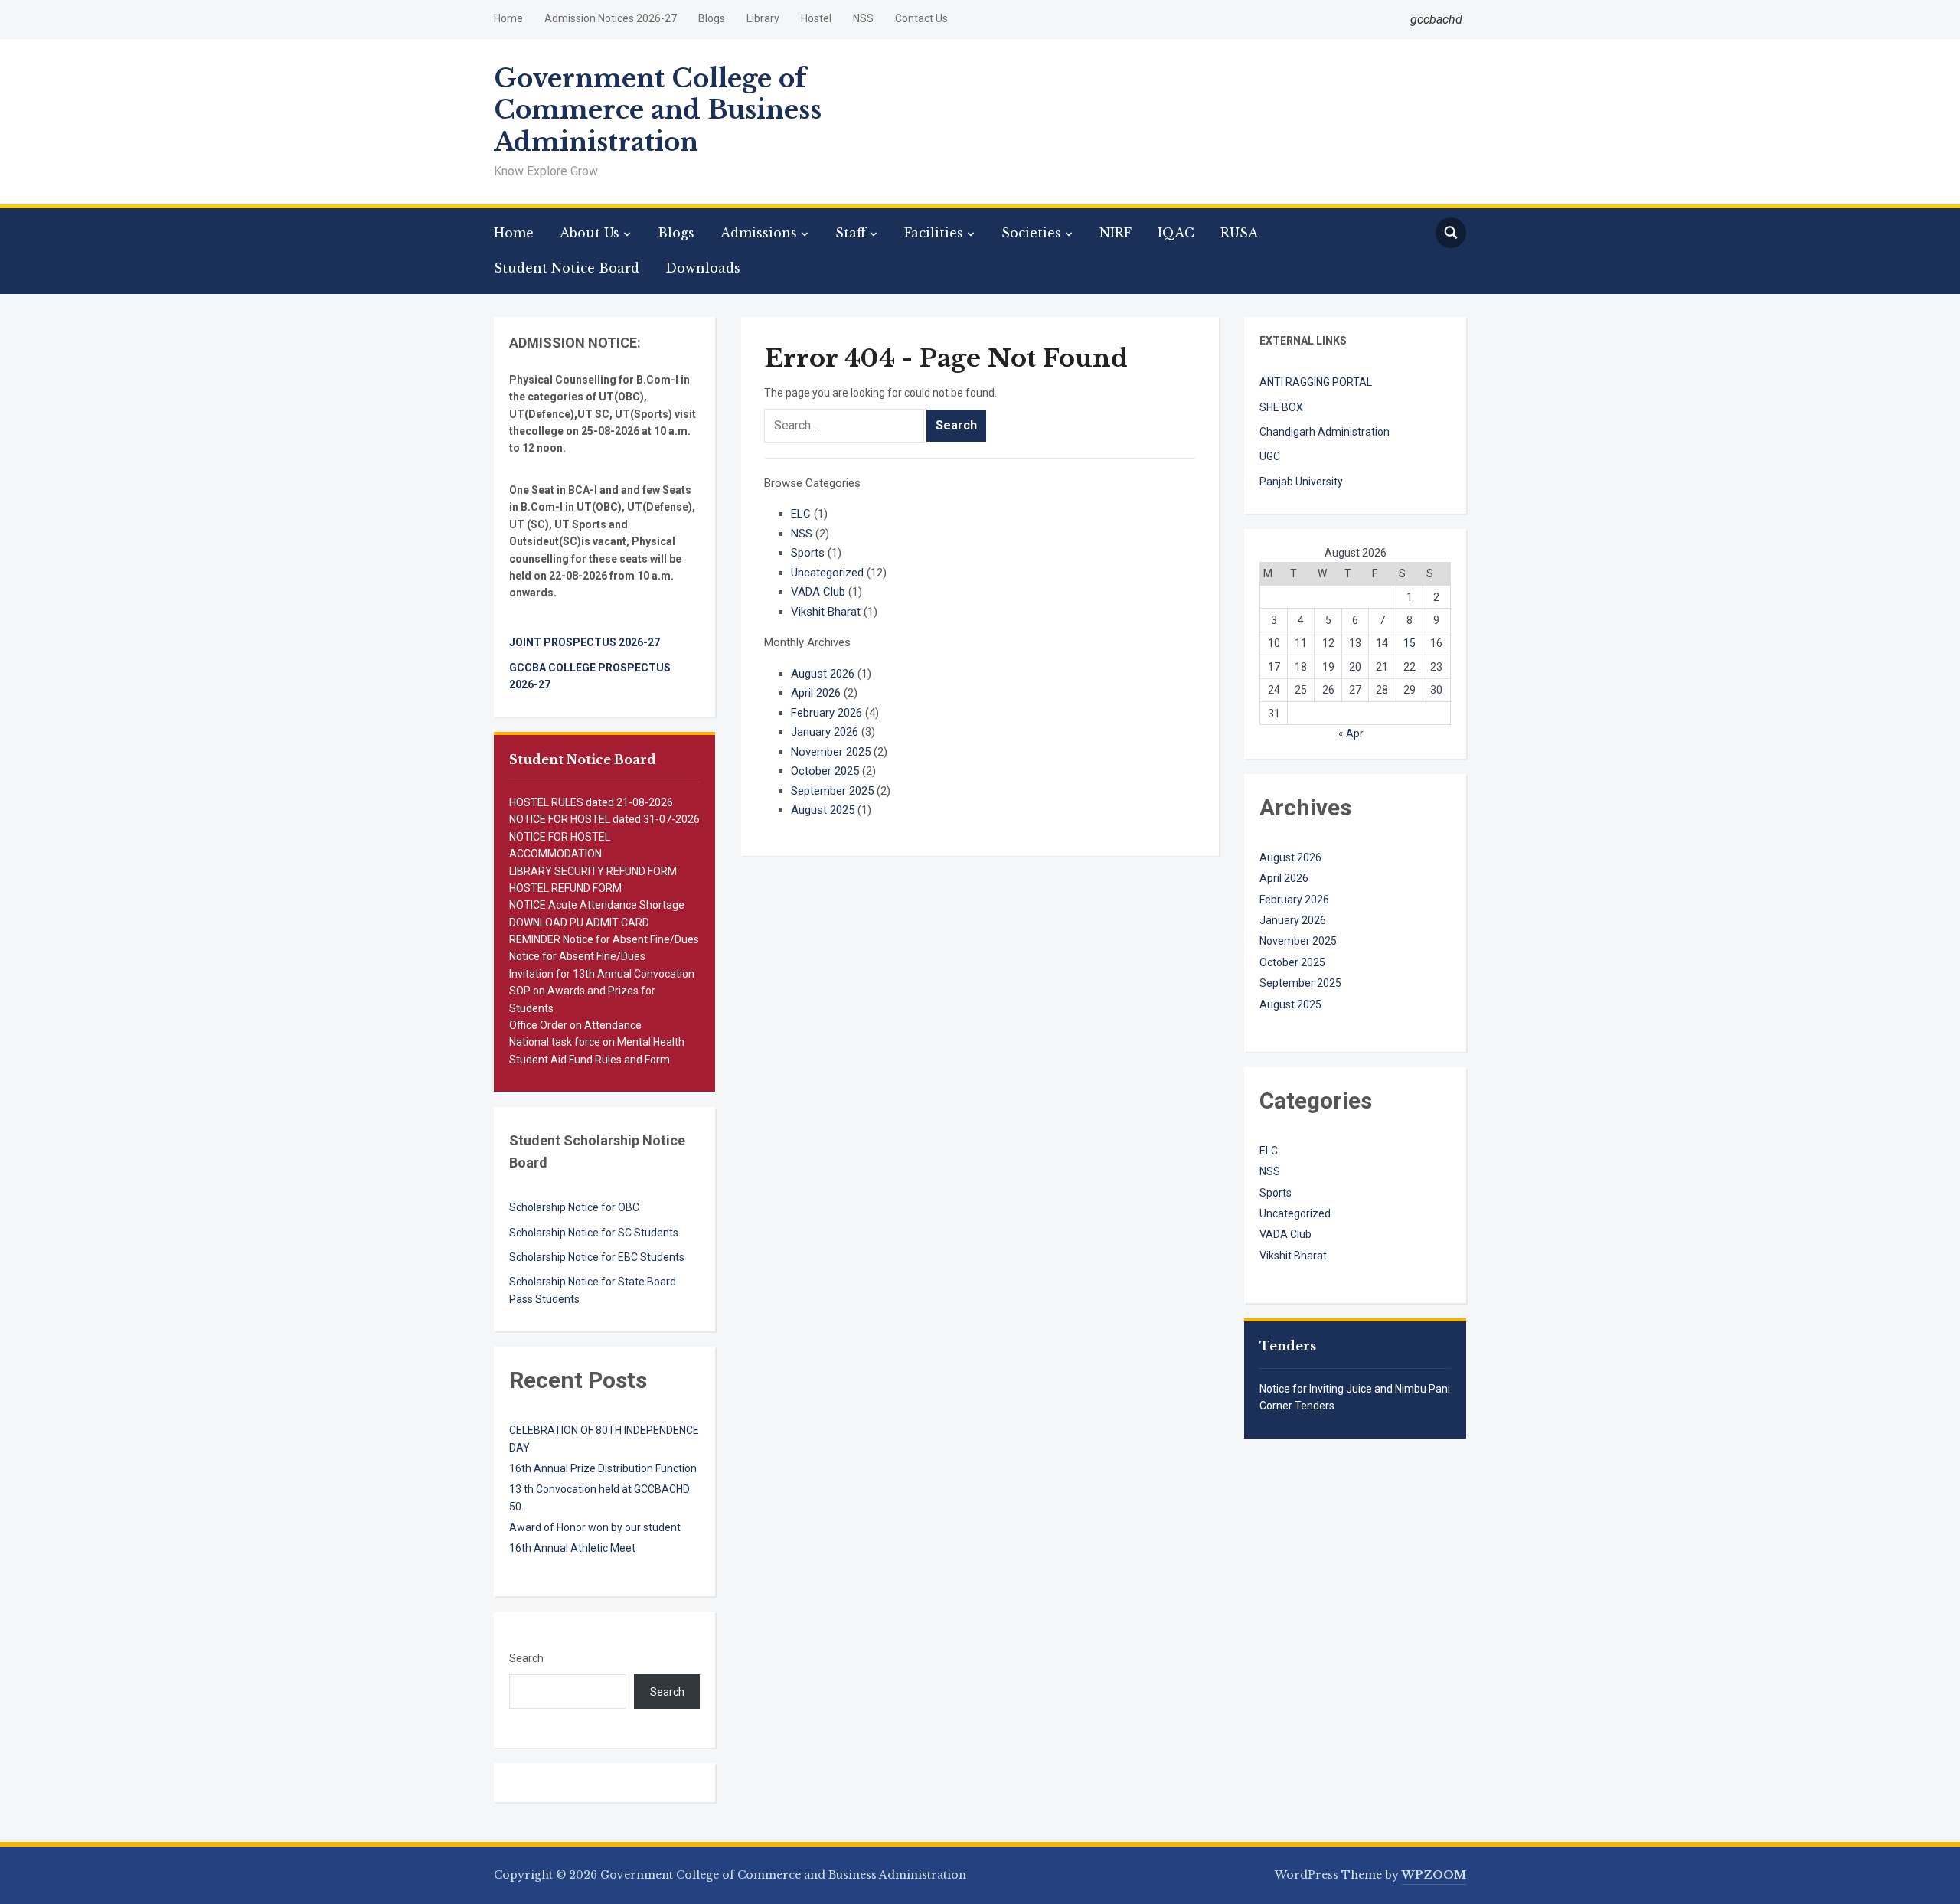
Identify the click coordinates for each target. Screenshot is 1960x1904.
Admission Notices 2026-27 (611, 18)
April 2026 (816, 693)
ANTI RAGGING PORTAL (1316, 382)
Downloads (703, 268)
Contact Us (921, 18)
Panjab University (1301, 482)
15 (1410, 643)
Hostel (816, 18)
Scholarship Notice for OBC (574, 1207)
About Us (590, 233)
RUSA (1239, 233)
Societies (1031, 233)
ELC (801, 514)
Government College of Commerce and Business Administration (658, 110)
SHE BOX (1281, 407)
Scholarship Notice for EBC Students (597, 1257)
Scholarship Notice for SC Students (594, 1233)
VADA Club (818, 592)
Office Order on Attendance (575, 1025)
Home (508, 18)
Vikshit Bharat (826, 612)
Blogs (712, 18)
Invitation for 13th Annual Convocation (602, 974)
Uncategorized (827, 573)
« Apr (1351, 733)
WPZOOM (1434, 1875)
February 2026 (826, 713)
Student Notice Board (567, 268)
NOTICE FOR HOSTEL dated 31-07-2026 (604, 819)
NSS (863, 18)
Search (526, 1658)
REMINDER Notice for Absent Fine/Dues (604, 939)
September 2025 (832, 791)
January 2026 (825, 732)
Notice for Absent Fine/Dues (577, 956)
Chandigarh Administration (1325, 432)
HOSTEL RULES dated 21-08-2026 (591, 802)
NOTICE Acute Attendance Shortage (597, 905)
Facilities (934, 233)
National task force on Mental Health (597, 1042)
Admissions (759, 233)
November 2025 (831, 752)
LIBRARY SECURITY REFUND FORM (593, 871)
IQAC (1176, 233)
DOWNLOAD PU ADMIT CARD (579, 923)
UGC (1270, 456)
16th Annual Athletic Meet (572, 1548)
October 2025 (825, 771)
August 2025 (823, 810)
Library (763, 18)
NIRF (1116, 233)
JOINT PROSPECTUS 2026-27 (585, 642)
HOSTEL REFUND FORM (565, 888)
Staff (851, 233)
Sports (808, 553)
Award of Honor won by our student (595, 1527)
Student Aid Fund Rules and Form (590, 1060)
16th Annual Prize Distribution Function (603, 1468)
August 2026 (823, 674)
